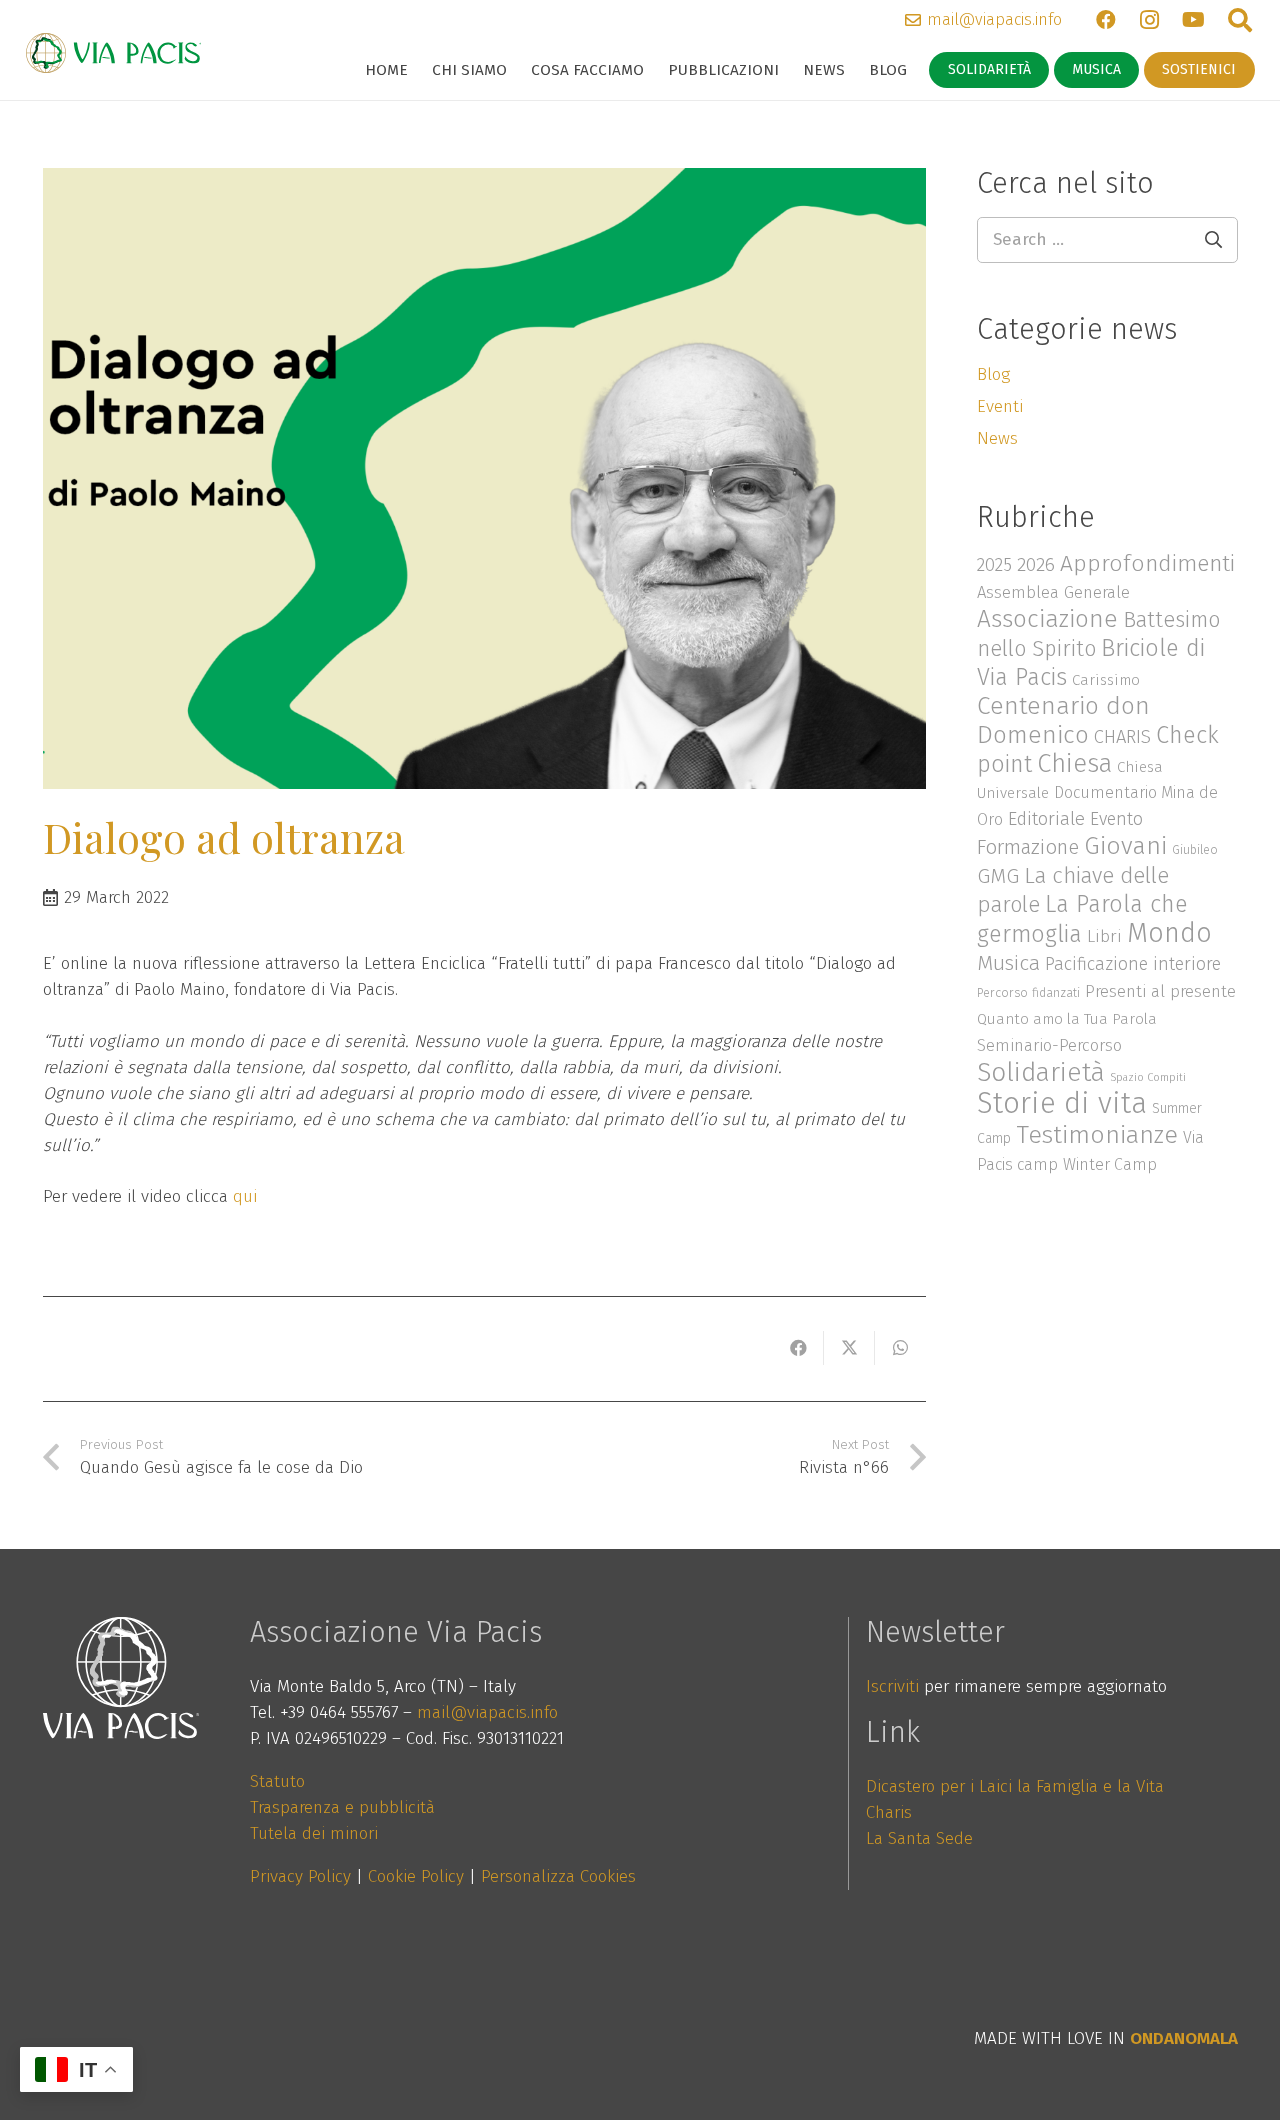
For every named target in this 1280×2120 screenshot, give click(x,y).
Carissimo (1106, 680)
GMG (998, 876)
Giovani (1125, 846)
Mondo (1169, 933)
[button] (516, 70)
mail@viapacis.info (487, 1712)
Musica (1008, 963)
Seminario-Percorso (1049, 1045)
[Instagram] (1150, 20)
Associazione (1047, 618)
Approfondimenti (1147, 563)
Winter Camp (1110, 1164)
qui (245, 1196)
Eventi (1000, 406)
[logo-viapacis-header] (113, 53)
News (997, 438)
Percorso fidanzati (1028, 992)
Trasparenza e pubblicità (342, 1807)
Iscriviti (892, 1686)
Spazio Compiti (1148, 1077)
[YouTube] (1194, 20)
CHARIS (1122, 737)
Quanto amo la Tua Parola (1067, 1019)
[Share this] (798, 1348)
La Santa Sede (919, 1838)
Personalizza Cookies (558, 1876)
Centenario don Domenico (1063, 720)
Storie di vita (1062, 1103)
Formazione (1028, 847)
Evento (1116, 819)
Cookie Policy (416, 1876)
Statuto (277, 1781)
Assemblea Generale (1053, 592)
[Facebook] (1106, 20)
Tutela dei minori (314, 1833)
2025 (994, 565)
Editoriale (1046, 819)
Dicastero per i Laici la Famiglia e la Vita (1015, 1786)
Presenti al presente (1160, 991)
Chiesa (1074, 763)
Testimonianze (1097, 1135)
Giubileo (1195, 849)
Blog (993, 374)
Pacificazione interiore (1133, 964)
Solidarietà (1041, 1072)
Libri (1104, 936)
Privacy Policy (300, 1876)
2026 (1036, 564)
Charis (889, 1812)
